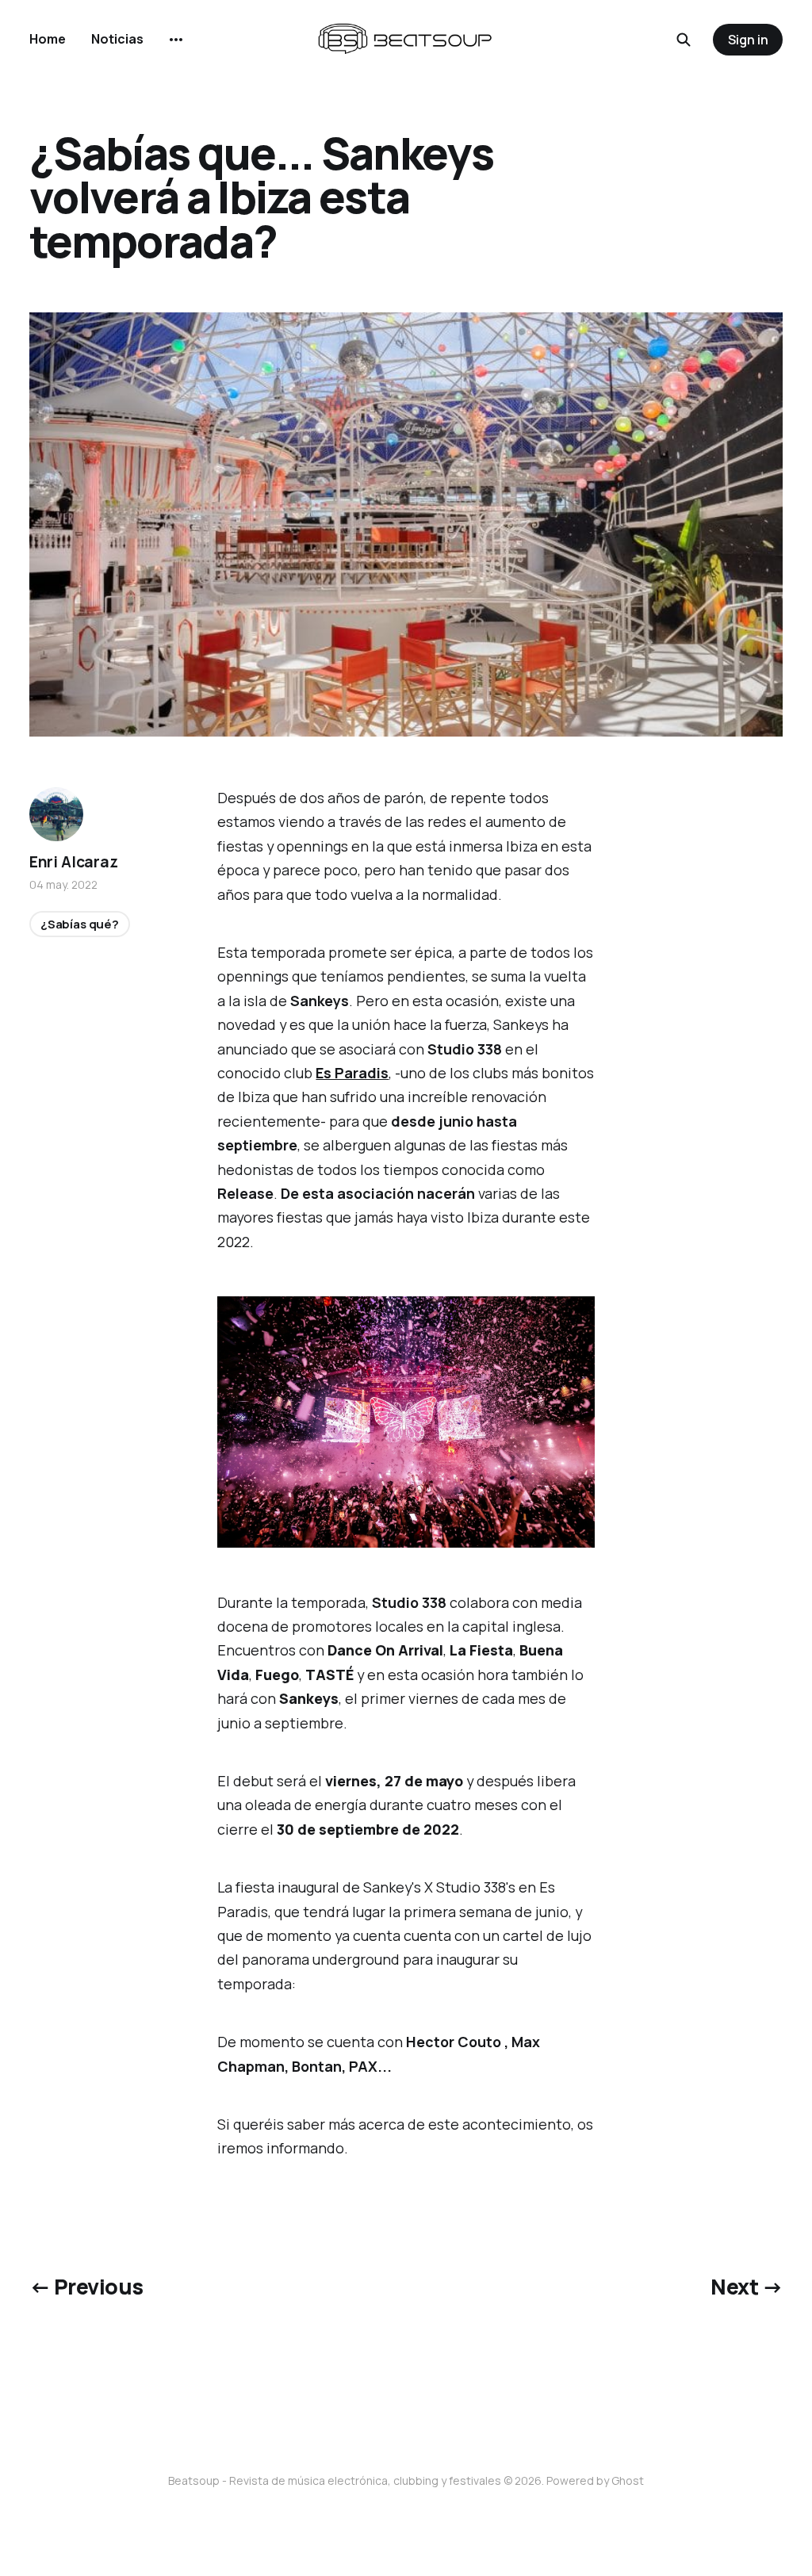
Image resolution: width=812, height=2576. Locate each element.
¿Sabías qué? (80, 924)
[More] (176, 40)
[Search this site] (684, 40)
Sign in (748, 40)
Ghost (628, 2480)
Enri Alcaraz (74, 862)
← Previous (86, 2287)
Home (48, 39)
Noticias (117, 39)
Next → (747, 2287)
